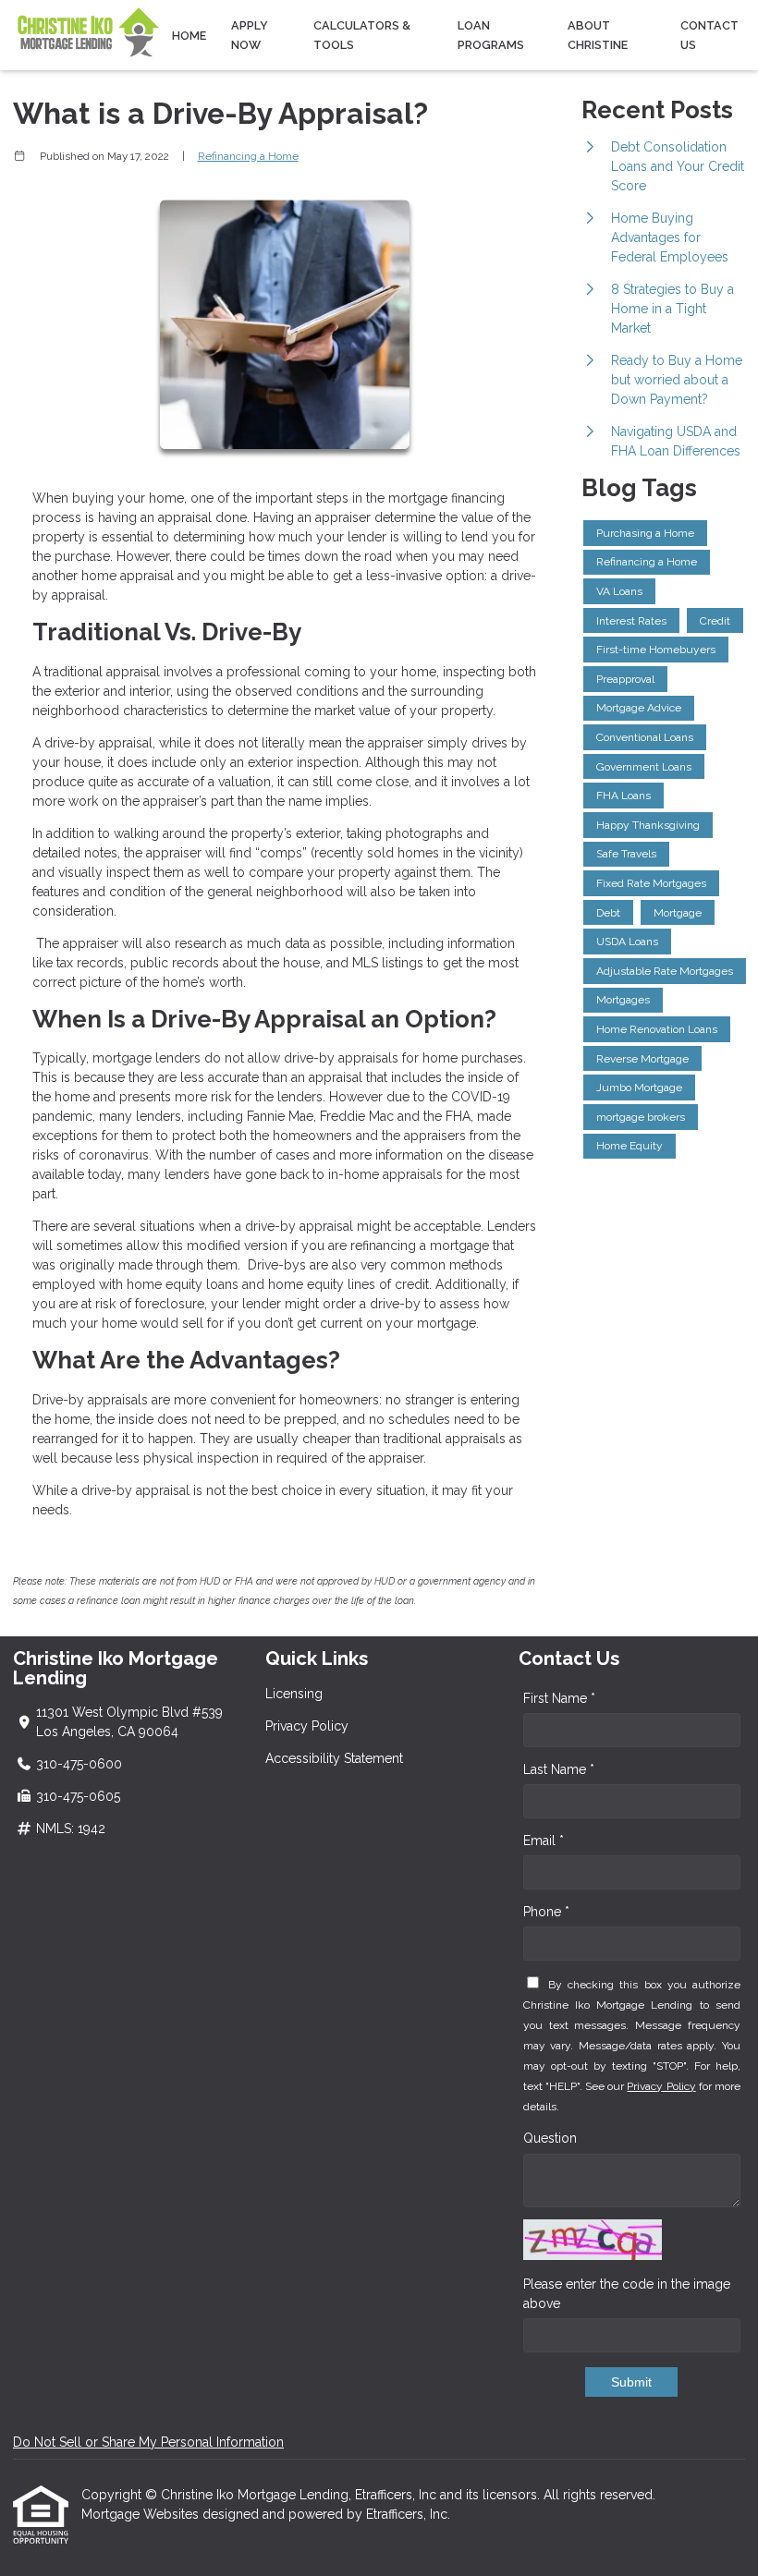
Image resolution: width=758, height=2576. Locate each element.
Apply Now (250, 35)
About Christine (598, 35)
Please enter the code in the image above (627, 2294)
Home (189, 36)
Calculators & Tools (362, 35)
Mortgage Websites (142, 2514)
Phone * (546, 1912)
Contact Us (709, 35)
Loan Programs (491, 35)
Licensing (294, 1694)
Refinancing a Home (248, 156)
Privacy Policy (307, 1726)
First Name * (559, 1698)
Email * (544, 1841)
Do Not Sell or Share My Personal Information (148, 2442)
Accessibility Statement (334, 1758)
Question (550, 2138)
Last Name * (559, 1769)
